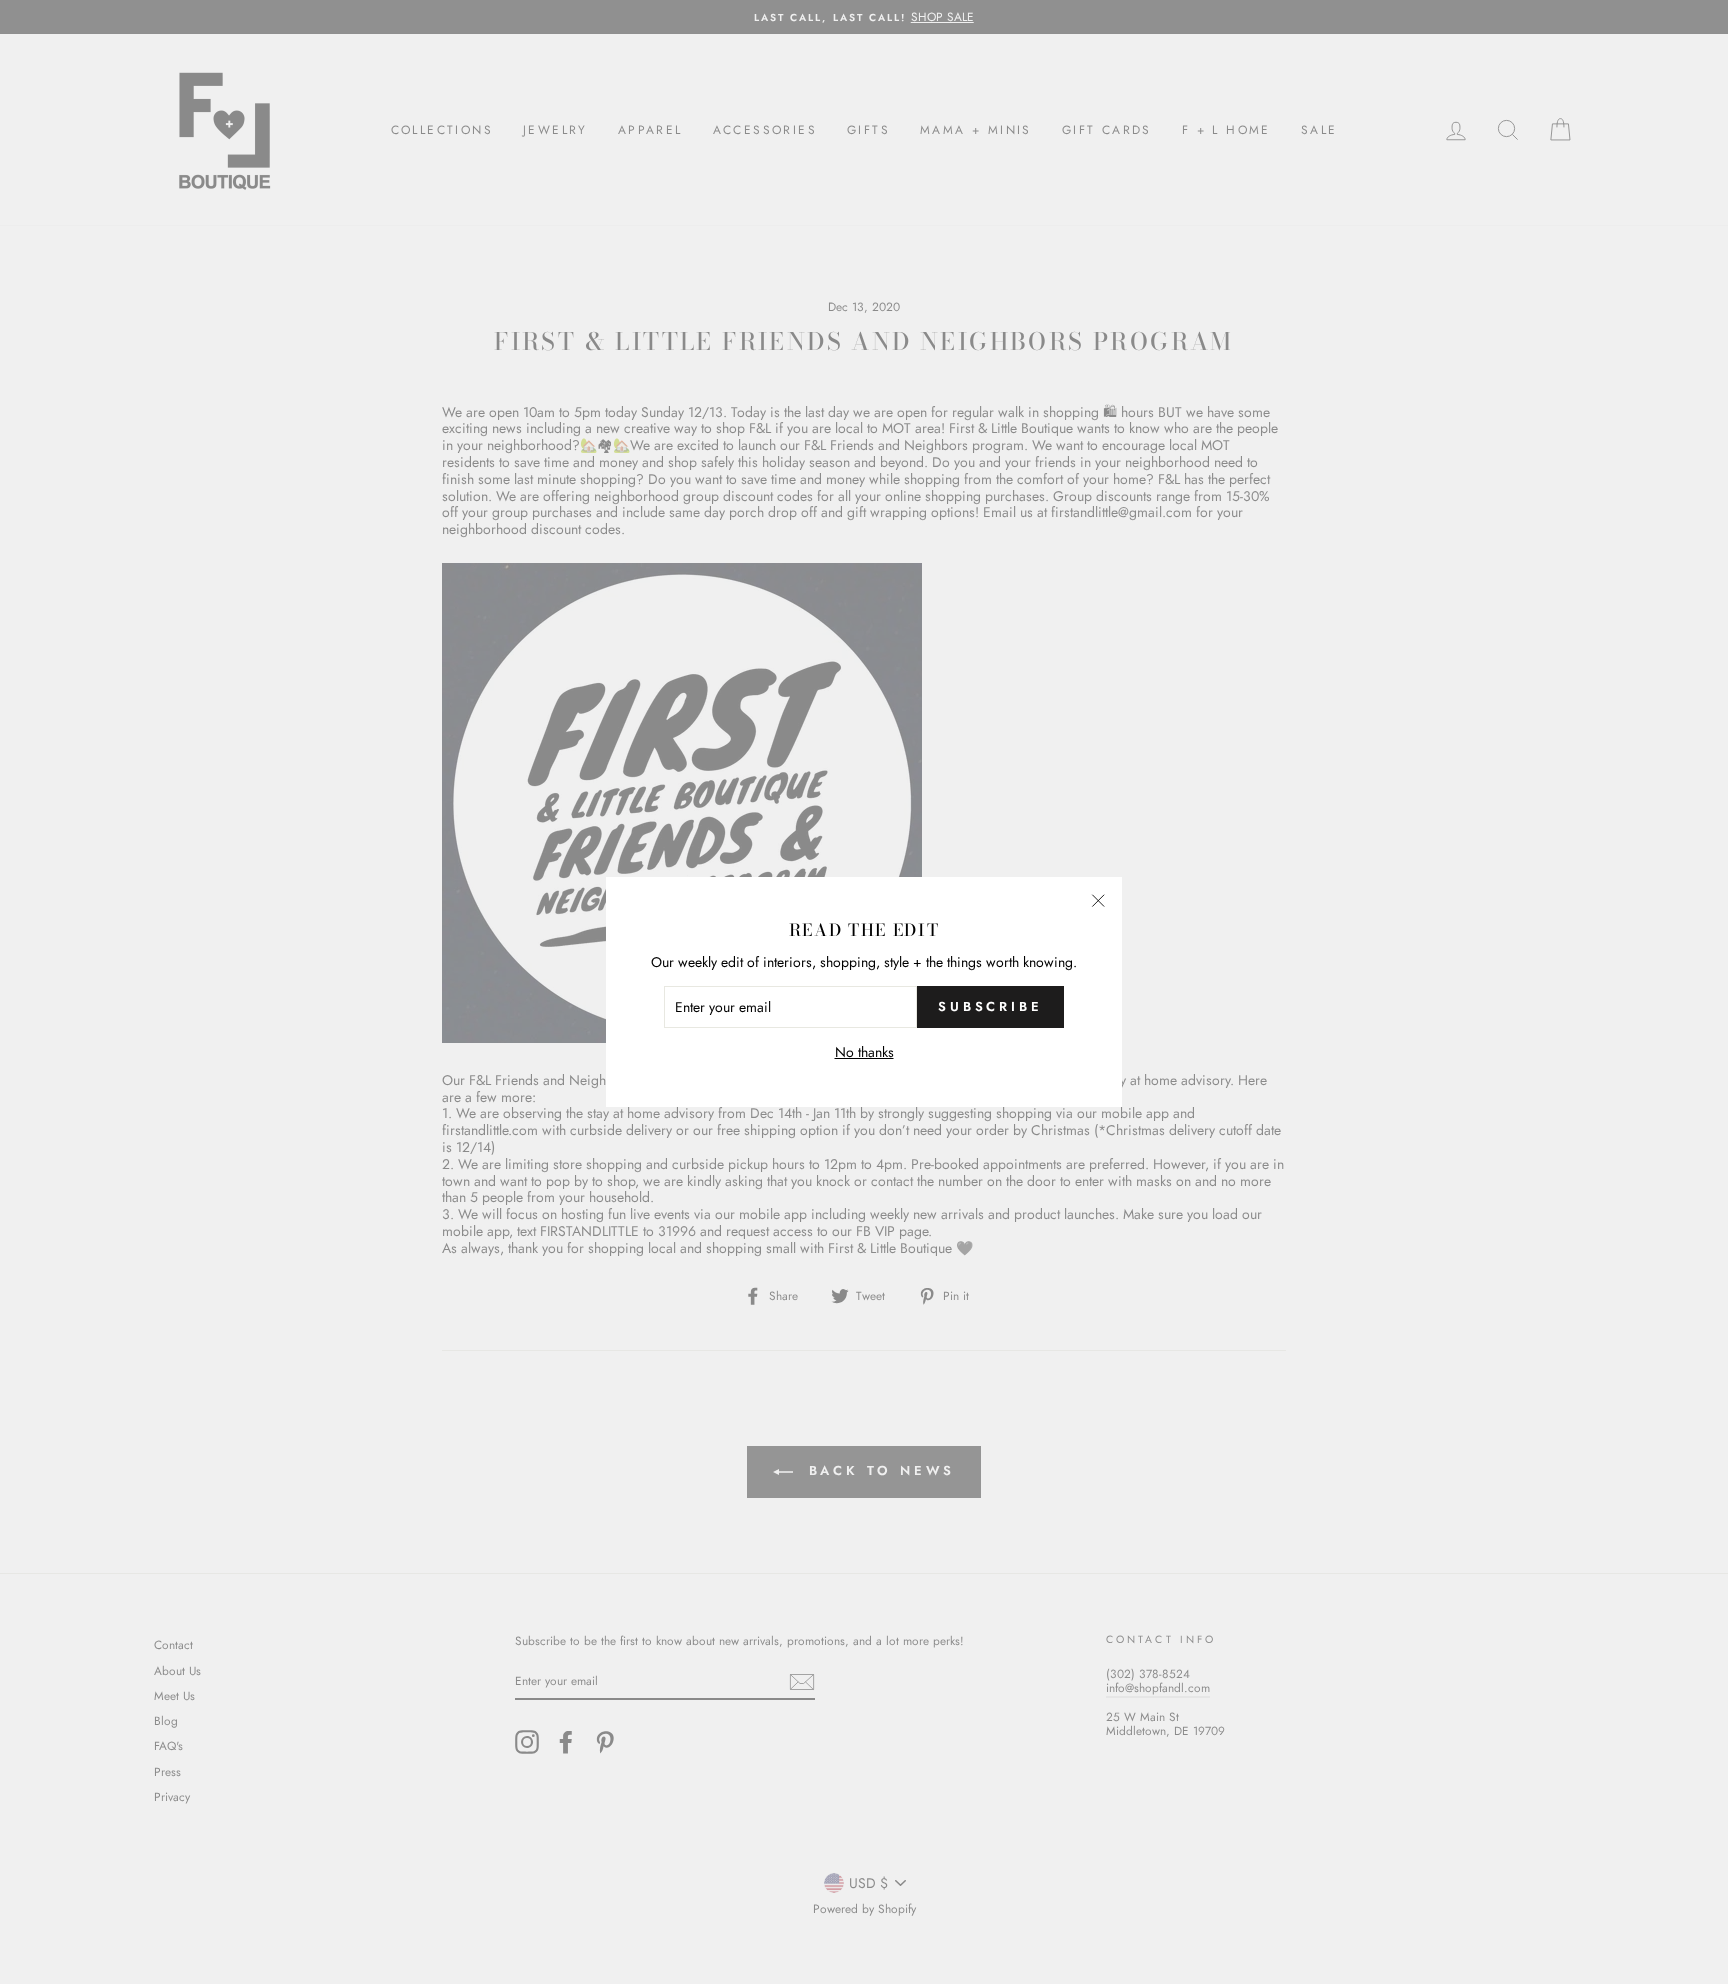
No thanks (864, 1052)
